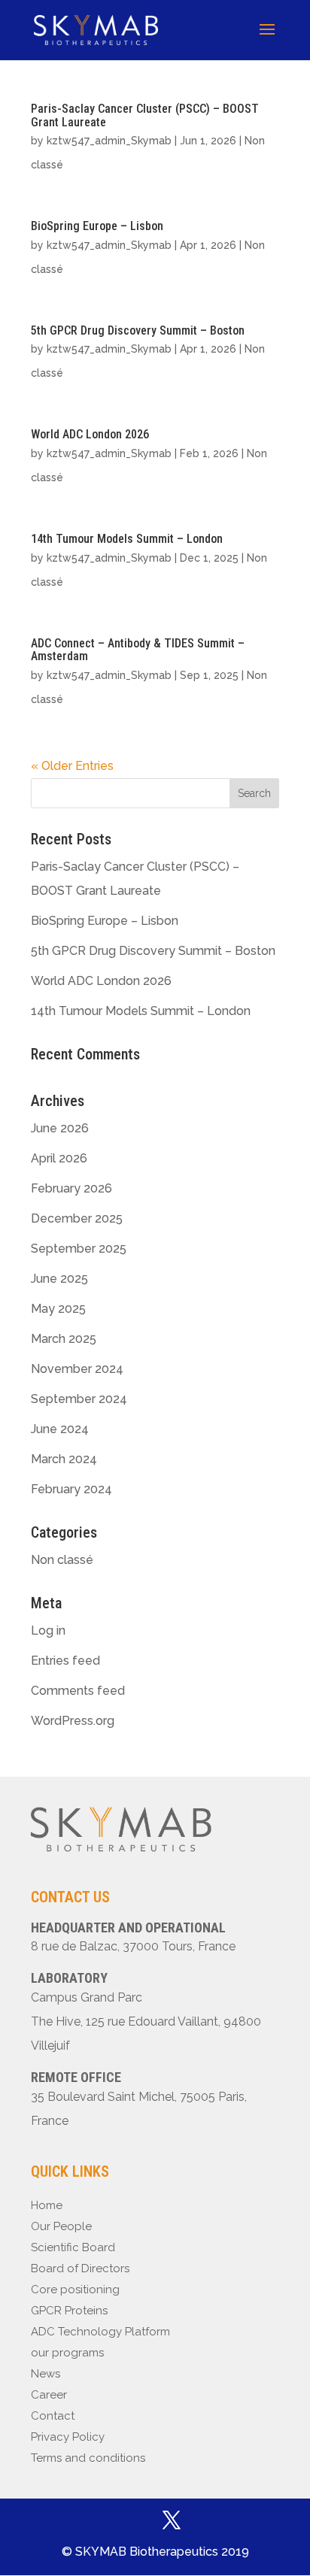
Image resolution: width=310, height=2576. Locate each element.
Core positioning (75, 2290)
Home (47, 2205)
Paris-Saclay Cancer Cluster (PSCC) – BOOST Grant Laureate (145, 115)
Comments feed (78, 1691)
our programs (67, 2353)
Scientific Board (73, 2247)
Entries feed (65, 1661)
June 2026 (60, 1128)
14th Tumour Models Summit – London (127, 539)
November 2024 (77, 1369)
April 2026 (59, 1158)
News (46, 2374)
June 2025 (59, 1279)
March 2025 (64, 1339)
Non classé (62, 1560)
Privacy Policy (68, 2437)
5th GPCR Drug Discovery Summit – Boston (138, 330)
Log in (48, 1630)
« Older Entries (72, 766)
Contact (53, 2416)
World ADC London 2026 (90, 434)
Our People (61, 2226)
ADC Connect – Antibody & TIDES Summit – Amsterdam (138, 650)
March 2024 (64, 1459)
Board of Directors (80, 2268)
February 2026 (71, 1188)
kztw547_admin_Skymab (109, 141)
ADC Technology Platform (100, 2332)
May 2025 (58, 1309)
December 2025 (77, 1218)
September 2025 (79, 1249)
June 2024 (60, 1429)
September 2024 (79, 1399)
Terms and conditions (88, 2458)
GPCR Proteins (69, 2311)
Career (49, 2395)
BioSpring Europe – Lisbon (97, 226)
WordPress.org (73, 1721)
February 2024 (71, 1489)
